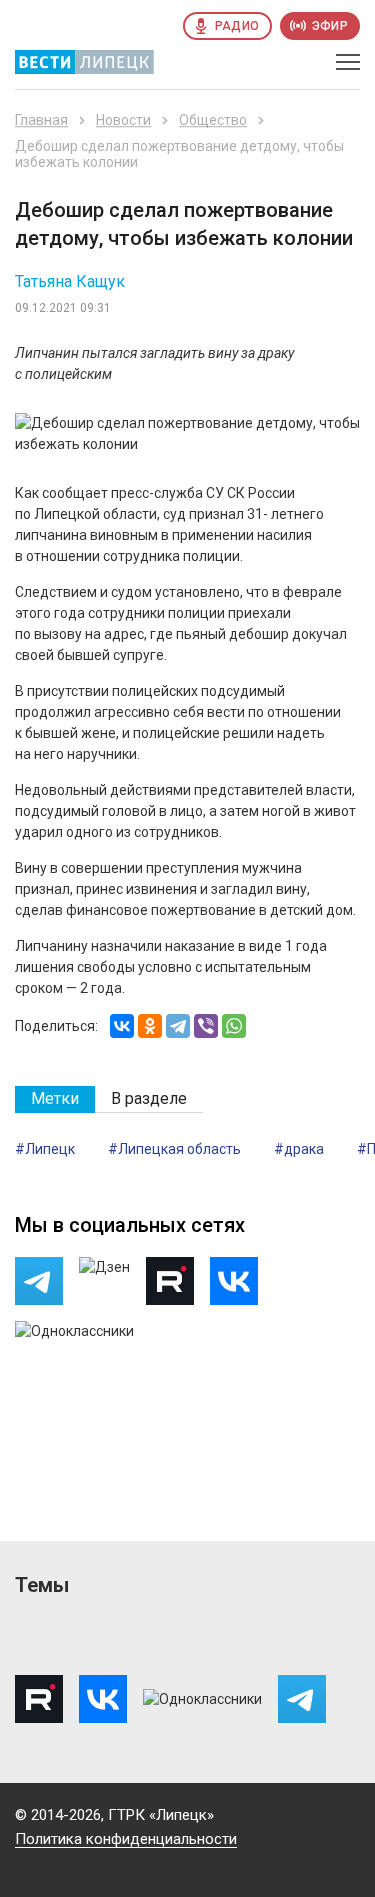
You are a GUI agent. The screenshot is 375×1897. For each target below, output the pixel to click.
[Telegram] (178, 1026)
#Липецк (45, 1149)
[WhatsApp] (234, 1026)
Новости (123, 120)
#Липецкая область (174, 1149)
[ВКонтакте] (122, 1026)
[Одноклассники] (150, 1026)
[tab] (55, 1099)
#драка (299, 1149)
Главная (41, 120)
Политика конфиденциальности (126, 1839)
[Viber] (206, 1026)
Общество (213, 120)
